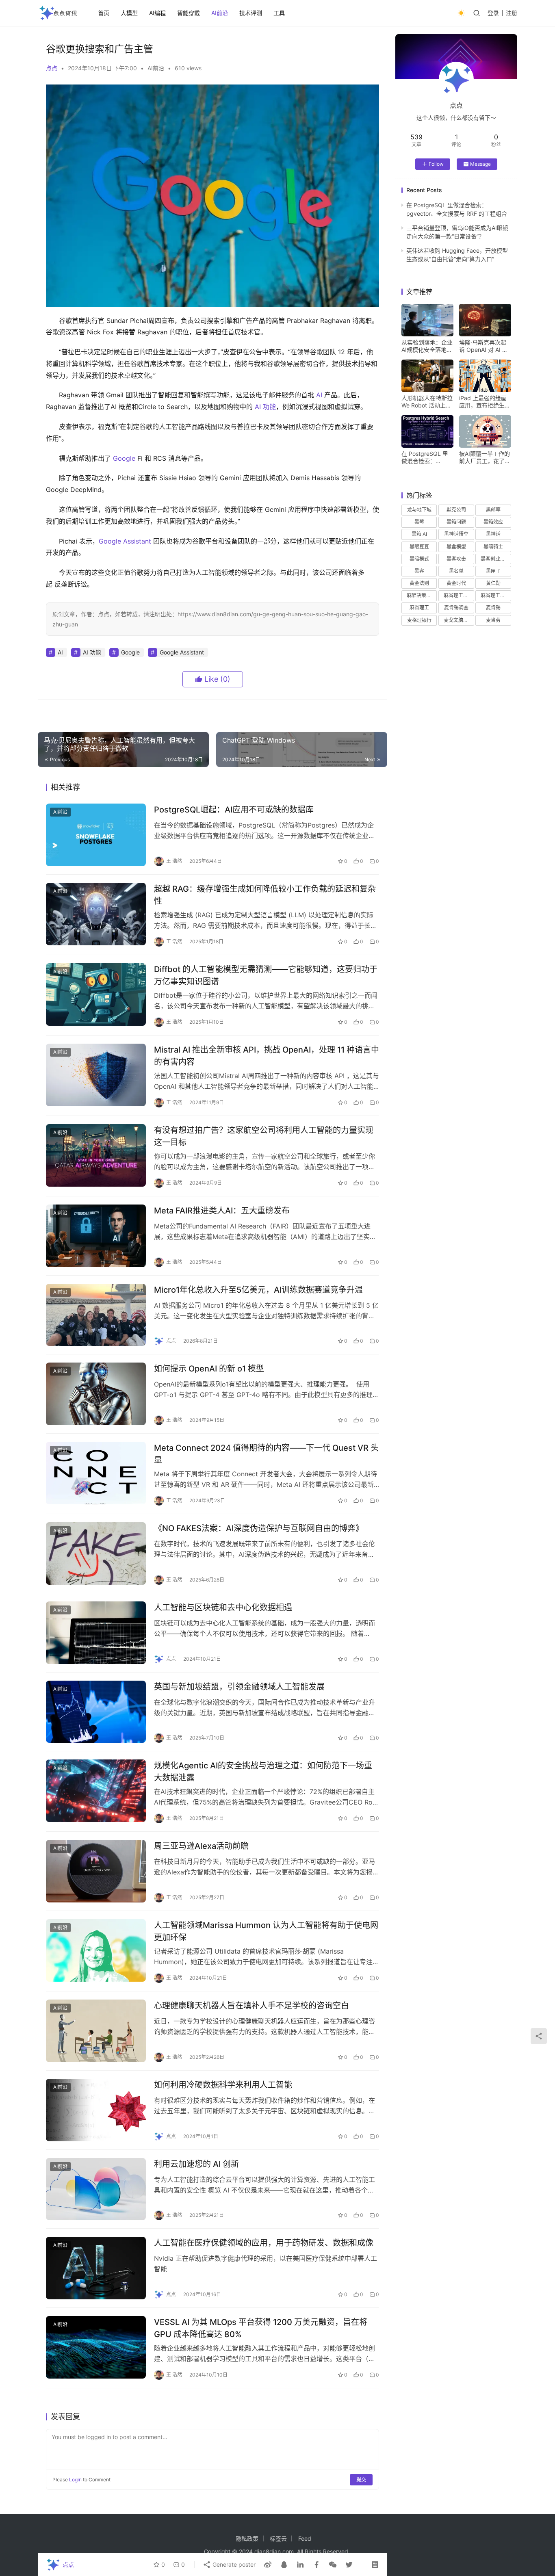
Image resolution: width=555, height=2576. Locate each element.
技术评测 (251, 13)
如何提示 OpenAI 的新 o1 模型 (209, 1369)
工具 (279, 13)
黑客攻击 (456, 559)
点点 (52, 68)
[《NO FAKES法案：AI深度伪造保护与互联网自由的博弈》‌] (96, 1553)
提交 (361, 2480)
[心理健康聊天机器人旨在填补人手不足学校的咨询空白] (96, 2031)
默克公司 (456, 510)
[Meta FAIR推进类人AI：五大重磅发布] (96, 1236)
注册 (512, 13)
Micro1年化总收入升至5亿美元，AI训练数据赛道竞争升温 (258, 1290)
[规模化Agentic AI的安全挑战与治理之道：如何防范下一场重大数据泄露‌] (96, 1791)
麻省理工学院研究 (459, 595)
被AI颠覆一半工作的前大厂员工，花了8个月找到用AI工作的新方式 (485, 457)
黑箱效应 (493, 522)
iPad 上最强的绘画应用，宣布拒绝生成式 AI (485, 402)
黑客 (419, 571)
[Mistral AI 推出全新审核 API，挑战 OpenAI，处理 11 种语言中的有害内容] (96, 1075)
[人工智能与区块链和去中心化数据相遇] (96, 1633)
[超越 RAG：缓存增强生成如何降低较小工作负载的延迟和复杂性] (96, 914)
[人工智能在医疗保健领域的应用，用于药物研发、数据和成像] (96, 2268)
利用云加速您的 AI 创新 (196, 2164)
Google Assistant (125, 541)
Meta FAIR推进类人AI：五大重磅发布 (222, 1211)
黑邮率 (493, 510)
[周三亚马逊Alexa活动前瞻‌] (96, 1871)
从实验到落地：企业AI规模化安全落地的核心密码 (427, 346)
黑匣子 (493, 571)
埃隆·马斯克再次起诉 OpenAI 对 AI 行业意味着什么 (483, 346)
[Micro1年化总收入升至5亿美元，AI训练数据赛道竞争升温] (96, 1315)
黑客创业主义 (495, 559)
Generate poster (233, 2564)
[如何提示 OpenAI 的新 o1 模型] (96, 1394)
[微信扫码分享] (333, 2565)
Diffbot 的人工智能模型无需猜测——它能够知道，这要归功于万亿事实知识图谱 (266, 975)
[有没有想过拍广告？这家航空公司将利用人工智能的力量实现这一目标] (96, 1155)
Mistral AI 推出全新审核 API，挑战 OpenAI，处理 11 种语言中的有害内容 (267, 1056)
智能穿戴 (189, 13)
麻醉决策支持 (421, 595)
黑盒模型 (456, 547)
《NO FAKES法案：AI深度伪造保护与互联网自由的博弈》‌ (259, 1528)
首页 (104, 13)
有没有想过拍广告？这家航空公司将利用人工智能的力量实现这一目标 (264, 1136)
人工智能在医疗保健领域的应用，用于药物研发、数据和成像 (264, 2243)
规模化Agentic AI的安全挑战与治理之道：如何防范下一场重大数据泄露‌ (263, 1771)
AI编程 (157, 13)
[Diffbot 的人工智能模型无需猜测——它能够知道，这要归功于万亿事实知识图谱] (96, 994)
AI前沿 (220, 13)
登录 (493, 13)
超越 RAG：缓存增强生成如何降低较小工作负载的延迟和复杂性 (265, 895)
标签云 (278, 2538)
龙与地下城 (419, 510)
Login (75, 2480)
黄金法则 (419, 583)
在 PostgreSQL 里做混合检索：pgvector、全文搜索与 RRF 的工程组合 (425, 457)
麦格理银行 (419, 620)
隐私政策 (247, 2538)
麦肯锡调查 (456, 608)
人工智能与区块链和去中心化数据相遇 (223, 1608)
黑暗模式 (419, 559)
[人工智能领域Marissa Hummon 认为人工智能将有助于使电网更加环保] (96, 1950)
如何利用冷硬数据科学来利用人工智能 (223, 2085)
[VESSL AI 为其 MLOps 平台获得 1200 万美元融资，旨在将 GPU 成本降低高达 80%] (96, 2347)
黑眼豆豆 (419, 547)
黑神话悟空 (456, 534)
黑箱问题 (456, 522)
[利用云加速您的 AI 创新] (96, 2189)
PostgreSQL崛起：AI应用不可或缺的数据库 (234, 810)
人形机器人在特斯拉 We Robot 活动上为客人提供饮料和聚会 (427, 402)
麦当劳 (493, 620)
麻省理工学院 (495, 595)
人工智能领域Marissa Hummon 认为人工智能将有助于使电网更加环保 (266, 1931)
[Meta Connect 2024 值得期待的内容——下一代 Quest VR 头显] (96, 1473)
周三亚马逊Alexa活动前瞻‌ (201, 1846)
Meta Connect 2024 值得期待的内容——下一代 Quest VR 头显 (266, 1454)
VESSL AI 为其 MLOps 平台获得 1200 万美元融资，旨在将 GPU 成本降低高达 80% (261, 2328)
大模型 (129, 13)
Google (124, 458)
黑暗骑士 (493, 547)
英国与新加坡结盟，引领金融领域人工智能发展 (239, 1687)
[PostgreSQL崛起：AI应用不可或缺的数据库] (96, 835)
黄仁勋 (493, 583)
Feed (305, 2538)
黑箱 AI (419, 534)
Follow (436, 164)
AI (319, 395)
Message (480, 164)
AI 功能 (265, 407)
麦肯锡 (493, 608)
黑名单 (456, 571)
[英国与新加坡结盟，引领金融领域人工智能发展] (96, 1712)
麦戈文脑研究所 (459, 620)
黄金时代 (456, 583)
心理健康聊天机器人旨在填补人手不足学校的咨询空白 (251, 2006)
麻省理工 (419, 608)
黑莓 (419, 522)
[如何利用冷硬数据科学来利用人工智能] (96, 2110)
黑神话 (493, 534)
